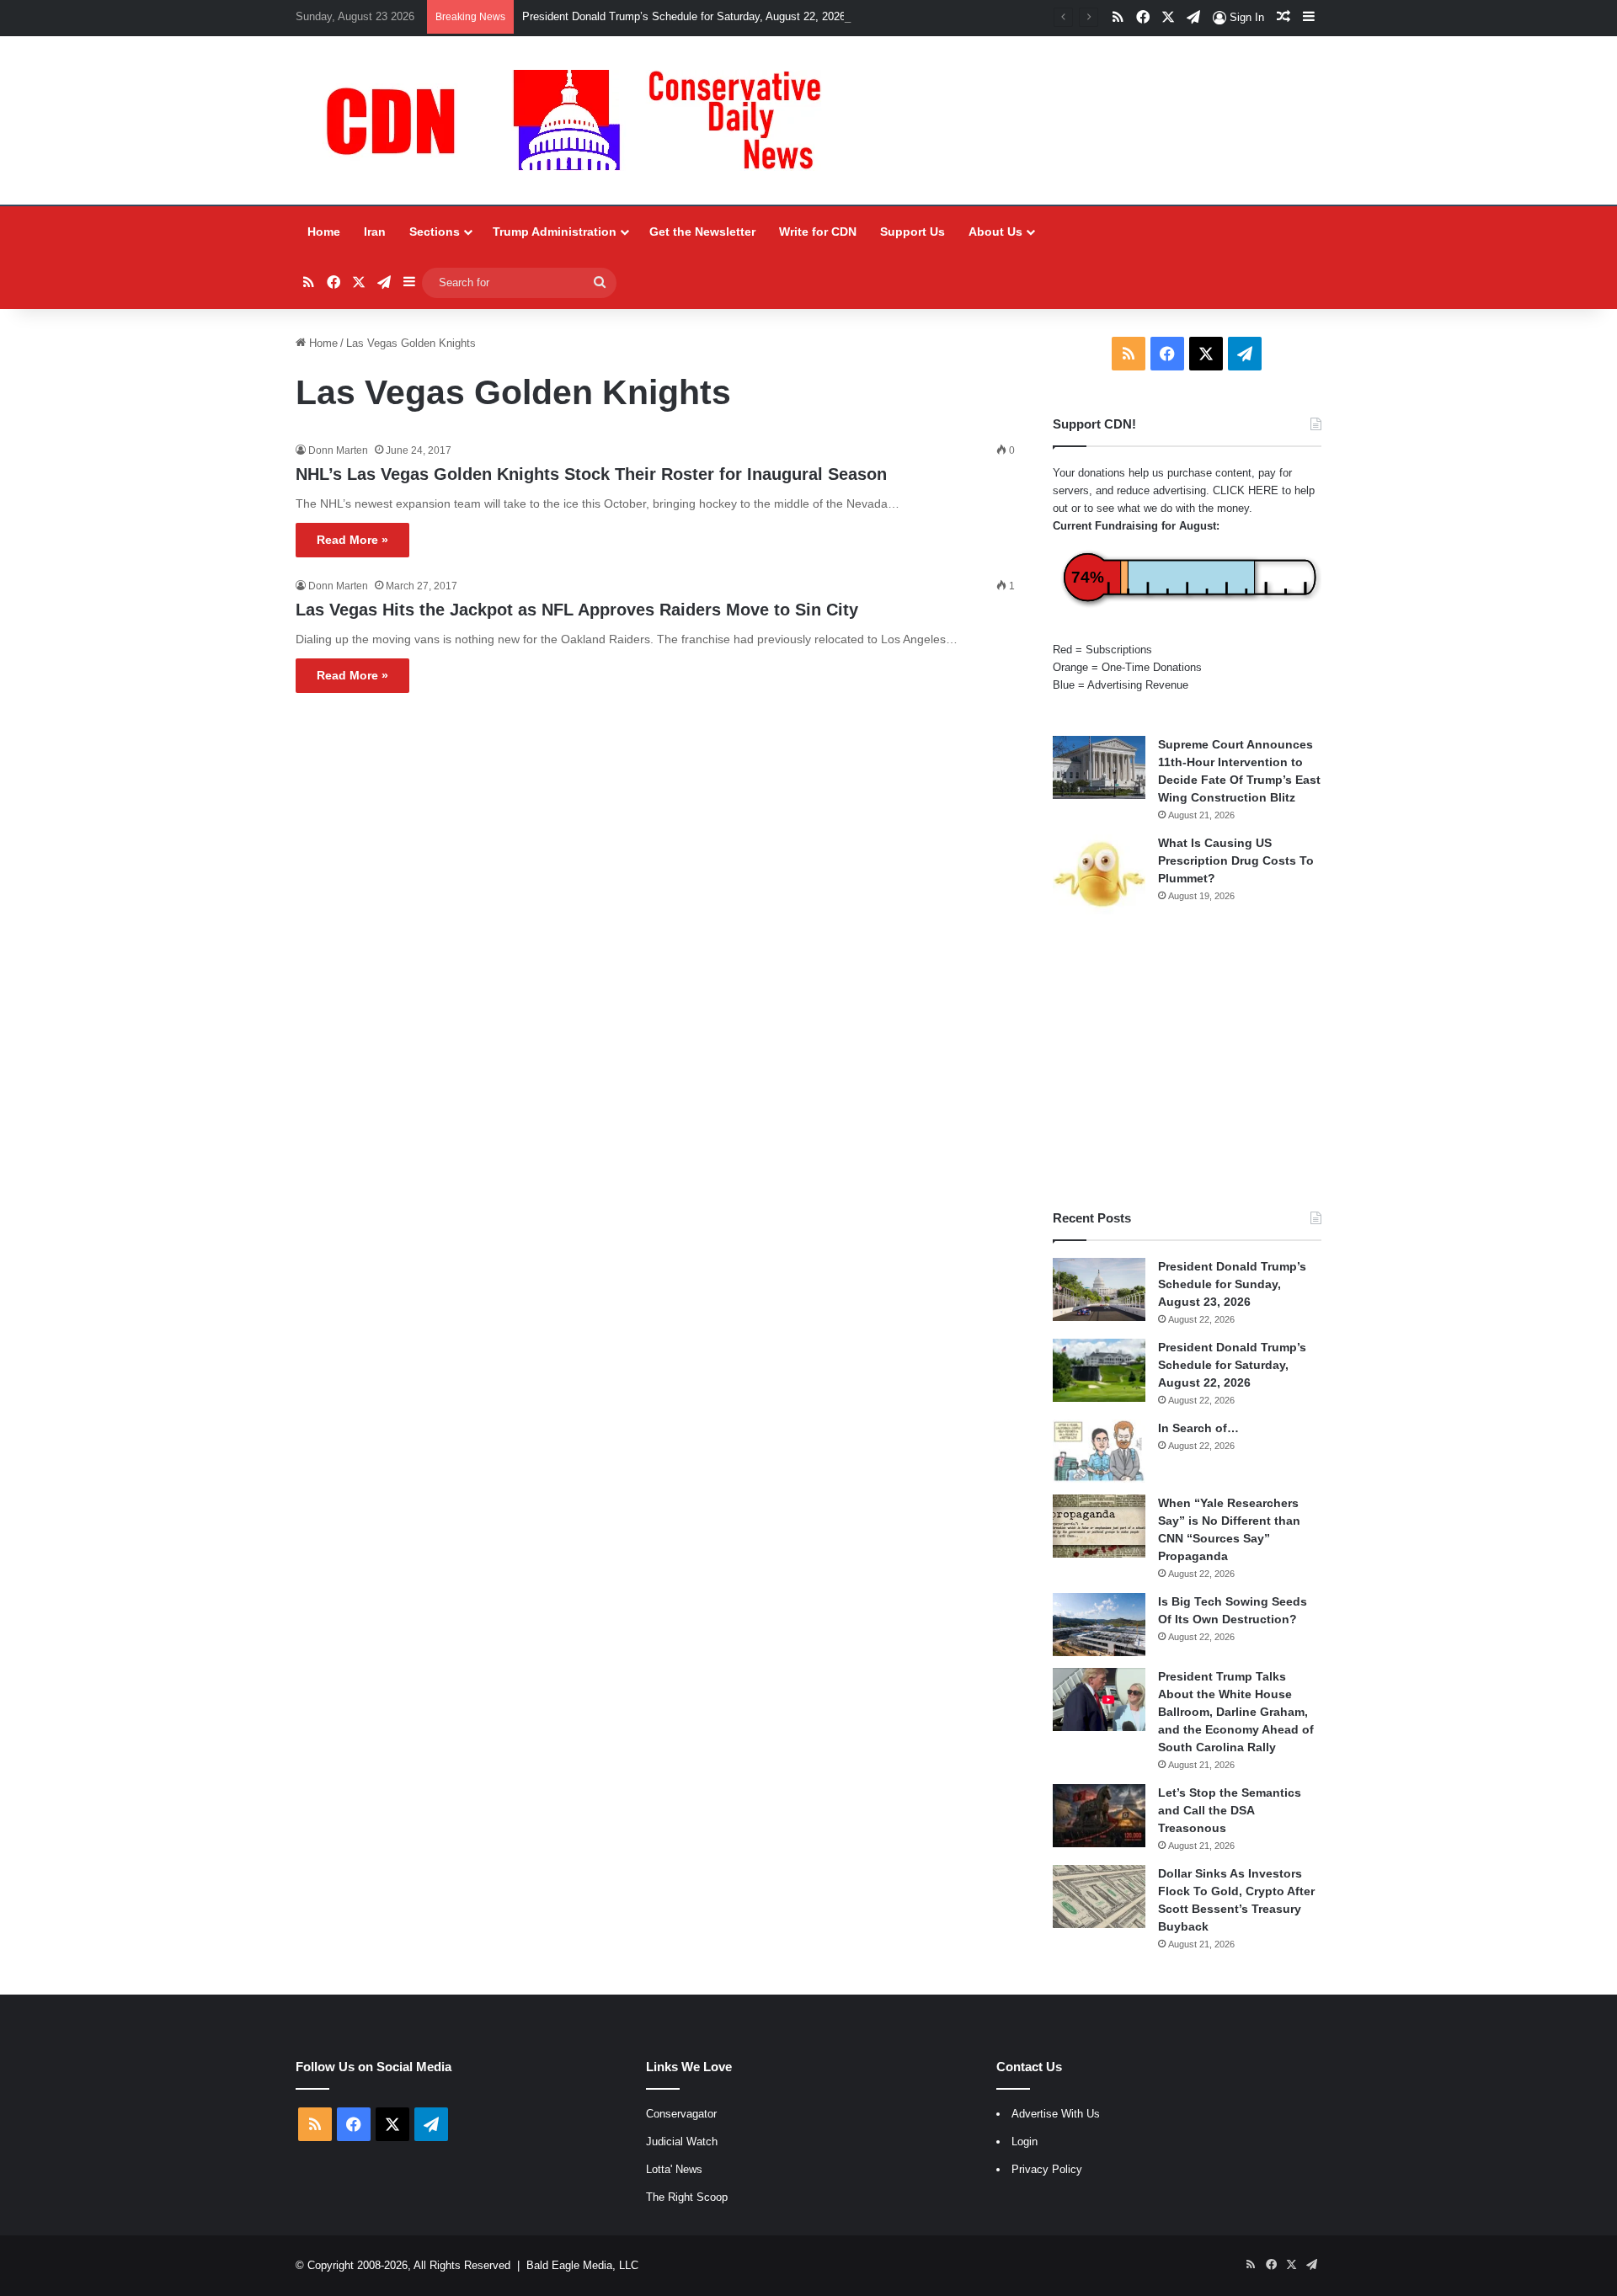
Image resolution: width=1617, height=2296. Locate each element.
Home (324, 232)
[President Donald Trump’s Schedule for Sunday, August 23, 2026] (1099, 1289)
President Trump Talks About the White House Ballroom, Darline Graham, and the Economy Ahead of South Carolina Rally (1236, 1712)
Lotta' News (674, 2169)
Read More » (352, 540)
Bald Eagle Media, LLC (582, 2265)
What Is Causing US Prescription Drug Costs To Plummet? (1236, 860)
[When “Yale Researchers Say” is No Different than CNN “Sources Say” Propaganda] (1099, 1526)
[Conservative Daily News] (582, 120)
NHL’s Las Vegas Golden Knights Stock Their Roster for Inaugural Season (591, 474)
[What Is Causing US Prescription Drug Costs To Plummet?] (1099, 874)
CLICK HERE (1246, 490)
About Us (995, 232)
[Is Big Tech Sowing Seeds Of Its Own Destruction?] (1099, 1625)
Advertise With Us (1056, 2114)
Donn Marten (338, 450)
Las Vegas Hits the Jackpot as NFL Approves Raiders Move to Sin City (577, 610)
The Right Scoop (687, 2197)
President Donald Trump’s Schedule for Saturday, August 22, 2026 (684, 16)
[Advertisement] (1187, 1062)
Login (1025, 2142)
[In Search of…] (1099, 1451)
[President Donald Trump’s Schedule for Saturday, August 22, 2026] (1099, 1370)
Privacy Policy (1047, 2169)
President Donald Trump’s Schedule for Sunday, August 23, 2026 (1232, 1284)
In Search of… (1198, 1428)
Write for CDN (818, 232)
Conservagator (681, 2114)
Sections (435, 232)
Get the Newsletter (702, 232)
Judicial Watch (682, 2142)
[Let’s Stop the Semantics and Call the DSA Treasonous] (1099, 1816)
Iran (375, 232)
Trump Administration (555, 232)
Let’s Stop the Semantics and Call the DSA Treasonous (1230, 1810)
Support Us (913, 232)
